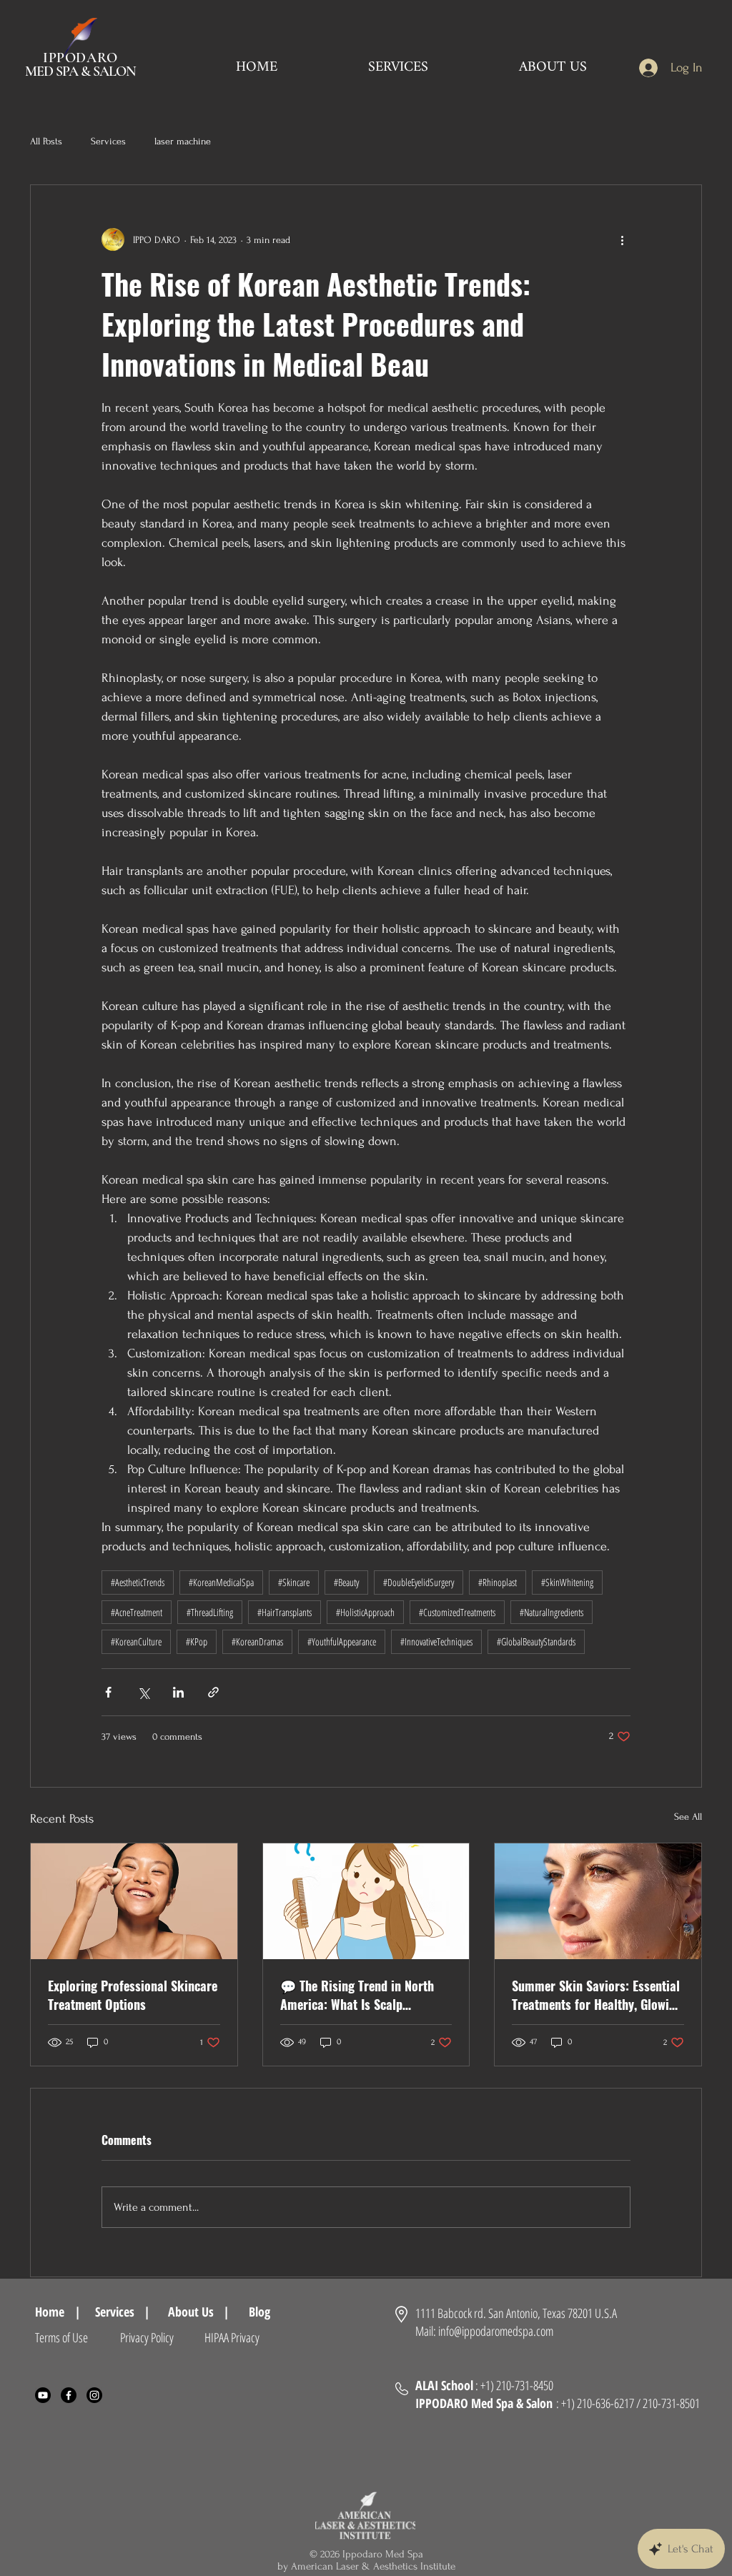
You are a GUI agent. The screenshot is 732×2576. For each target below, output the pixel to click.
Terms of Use (61, 2337)
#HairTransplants (285, 1612)
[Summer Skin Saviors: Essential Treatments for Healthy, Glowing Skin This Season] (598, 1901)
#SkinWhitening (567, 1582)
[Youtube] (43, 2395)
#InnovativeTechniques (436, 1641)
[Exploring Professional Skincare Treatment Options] (134, 1901)
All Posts (46, 141)
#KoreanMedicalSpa (221, 1582)
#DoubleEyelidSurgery (419, 1582)
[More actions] (622, 239)
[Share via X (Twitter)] (143, 1692)
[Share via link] (213, 1692)
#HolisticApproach (365, 1612)
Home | (58, 2312)
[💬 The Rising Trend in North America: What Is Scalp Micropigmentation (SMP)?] (366, 1901)
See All (688, 1817)
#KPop (197, 1641)
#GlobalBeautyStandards (536, 1641)
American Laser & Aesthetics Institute (373, 2566)
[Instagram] (94, 2395)
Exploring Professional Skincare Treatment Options (133, 1995)
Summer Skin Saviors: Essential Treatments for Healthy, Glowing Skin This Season (597, 1995)
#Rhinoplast (498, 1582)
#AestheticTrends (138, 1582)
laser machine (183, 141)
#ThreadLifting (210, 1612)
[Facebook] (69, 2395)
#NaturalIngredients (552, 1612)
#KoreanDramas (257, 1641)
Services (108, 141)
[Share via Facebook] (108, 1692)
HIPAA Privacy (232, 2337)
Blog (266, 2312)
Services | (123, 2312)
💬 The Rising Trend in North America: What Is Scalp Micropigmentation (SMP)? (357, 1995)
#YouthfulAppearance (342, 1641)
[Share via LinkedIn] (178, 1692)
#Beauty (346, 1582)
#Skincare (294, 1582)
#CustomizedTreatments (457, 1612)
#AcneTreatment (137, 1612)
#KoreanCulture (136, 1641)
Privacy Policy (147, 2337)
